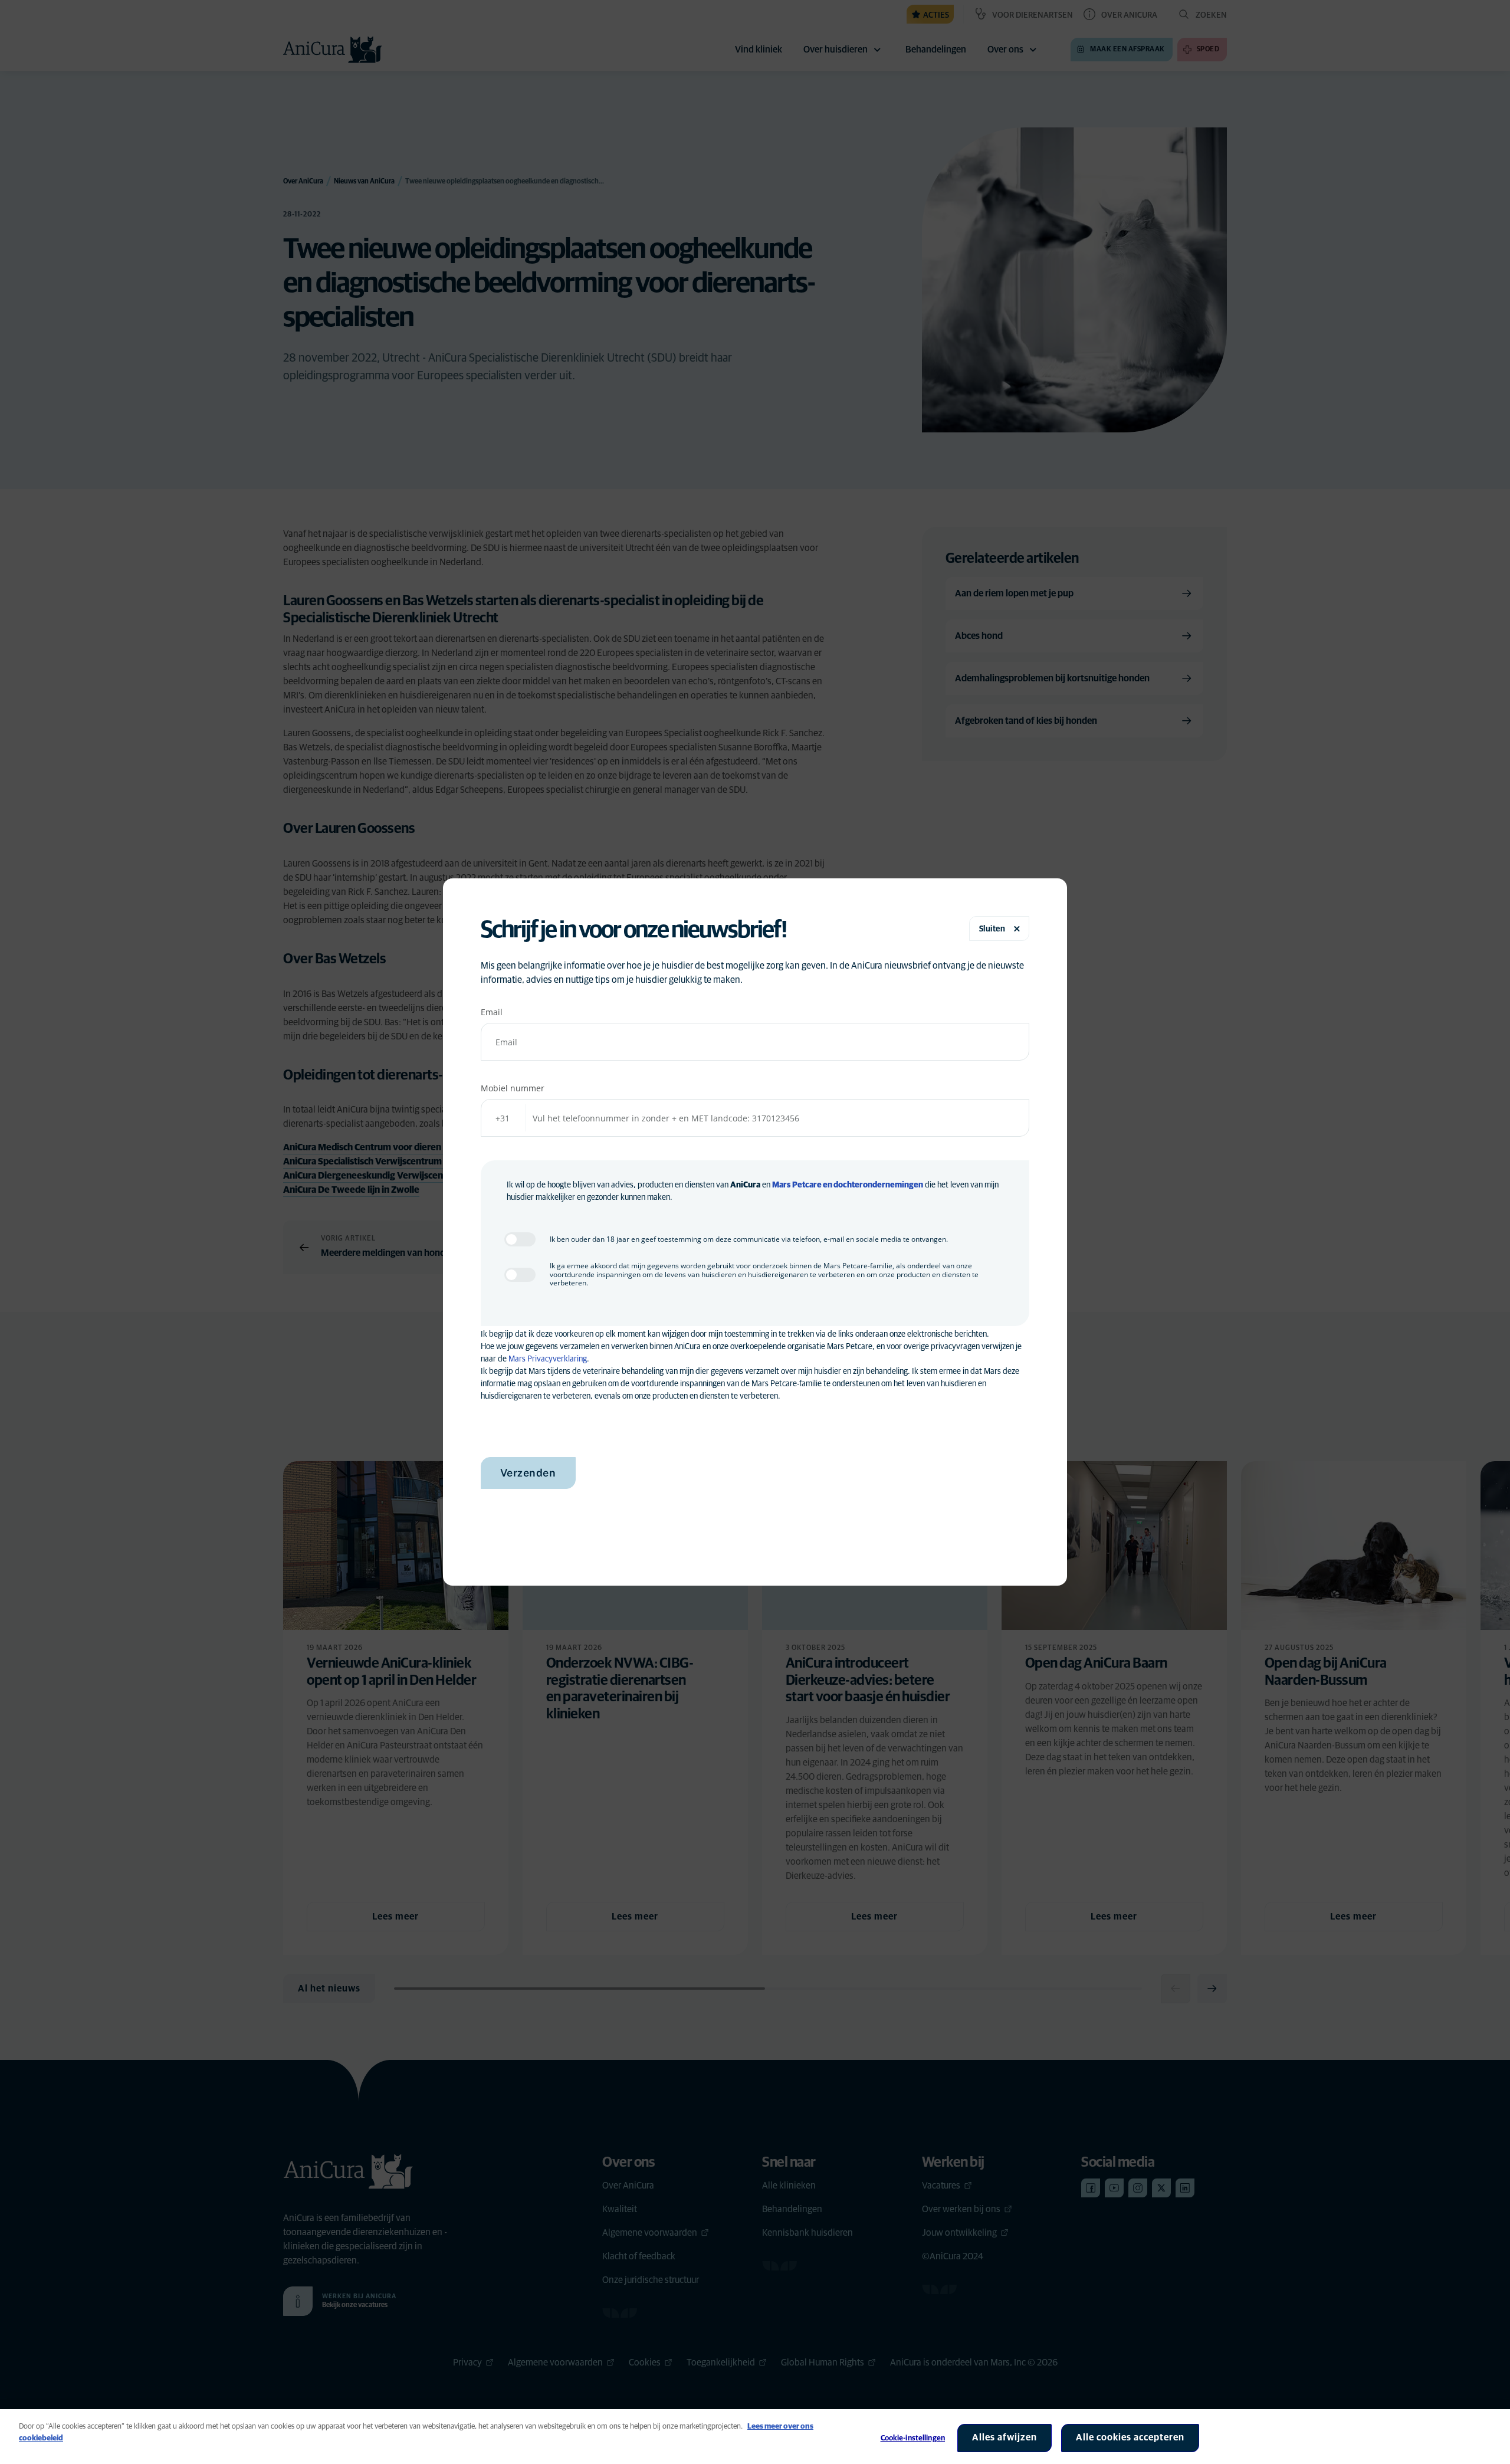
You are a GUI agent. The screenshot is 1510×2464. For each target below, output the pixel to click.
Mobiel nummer (513, 1088)
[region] (755, 2437)
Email (492, 1012)
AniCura (745, 1185)
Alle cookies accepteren (1130, 2437)
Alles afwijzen (1005, 2437)
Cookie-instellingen (913, 2438)
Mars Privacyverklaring (548, 1359)
